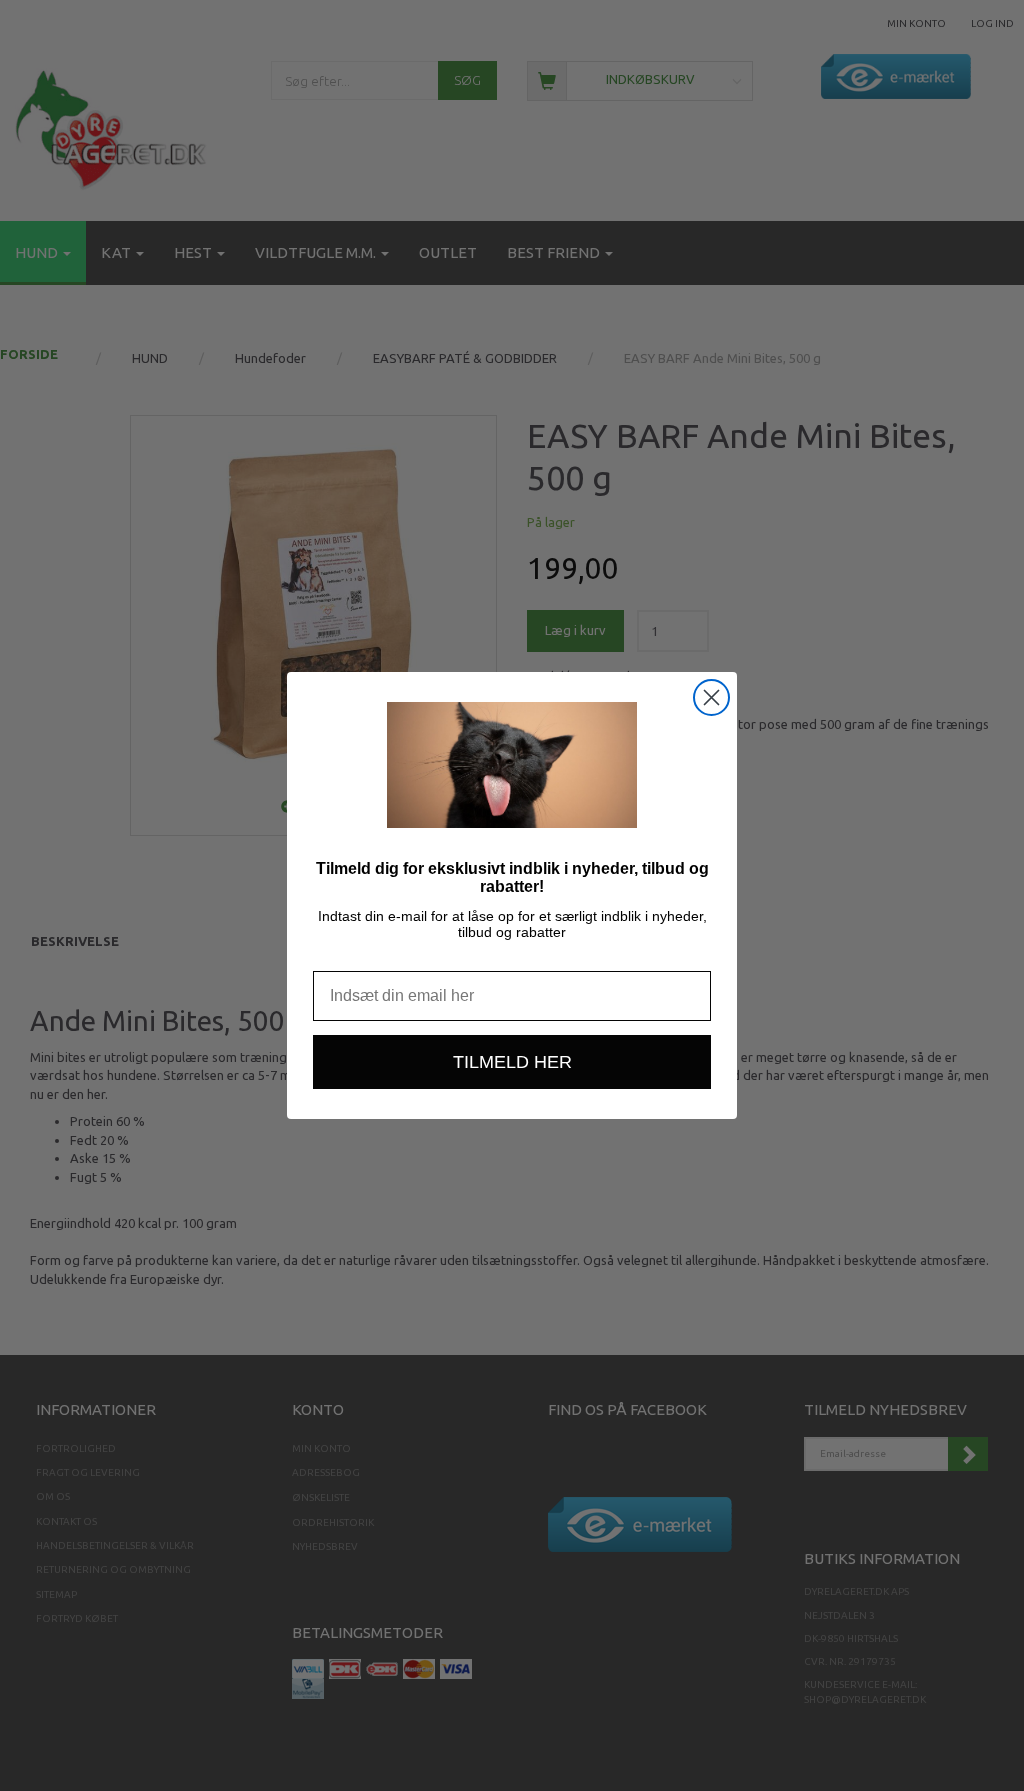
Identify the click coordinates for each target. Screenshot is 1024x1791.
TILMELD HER (512, 1062)
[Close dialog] (711, 697)
